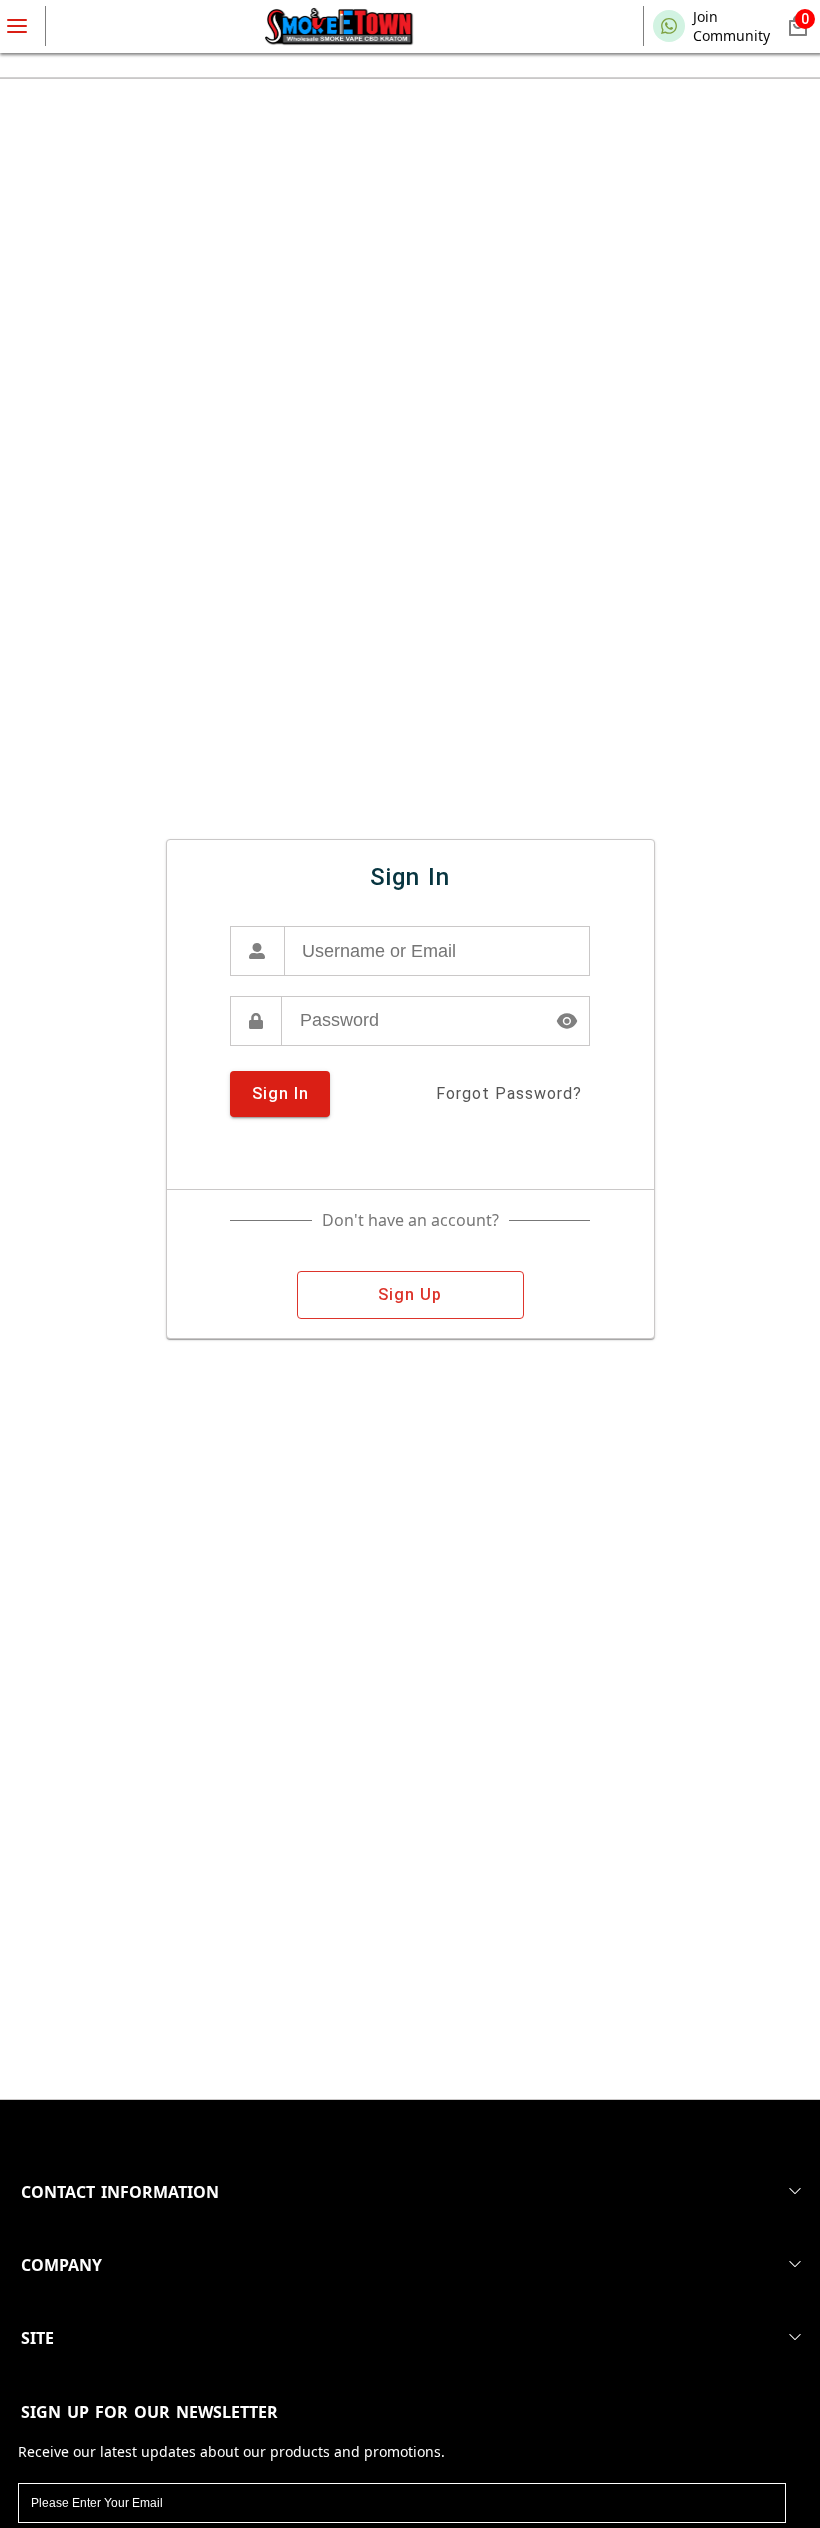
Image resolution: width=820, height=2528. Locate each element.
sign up (410, 1294)
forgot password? (509, 1093)
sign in (280, 1093)
